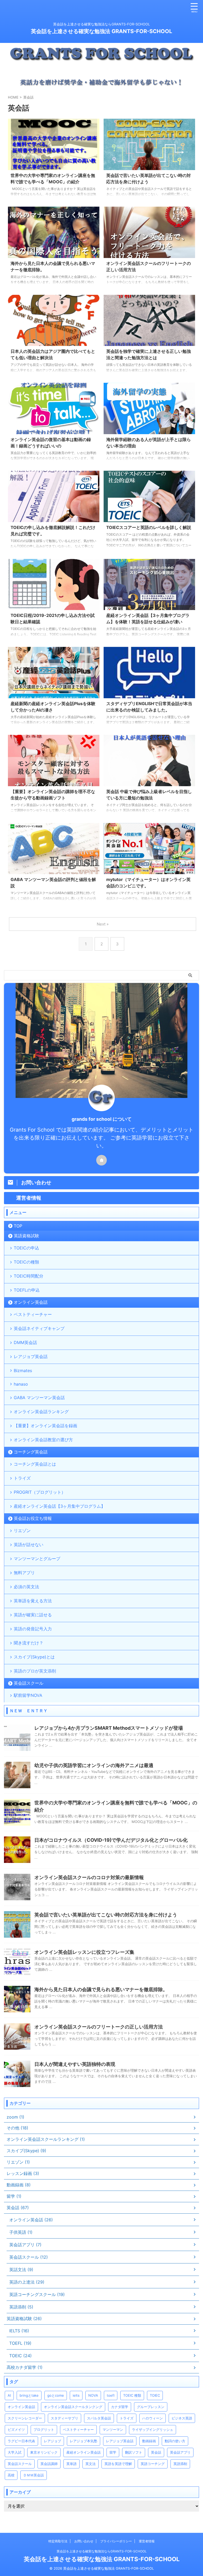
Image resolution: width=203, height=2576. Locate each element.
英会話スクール (29, 1683)
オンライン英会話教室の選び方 (43, 1440)
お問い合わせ (84, 2541)
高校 (11, 2475)
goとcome (56, 2395)
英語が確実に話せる (33, 1615)
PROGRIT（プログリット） (40, 1492)
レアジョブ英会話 (31, 1356)
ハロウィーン (153, 2418)
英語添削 (180, 2464)
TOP (18, 1226)
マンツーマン (113, 2430)
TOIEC (155, 2395)
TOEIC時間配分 (29, 1276)
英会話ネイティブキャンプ (39, 1328)
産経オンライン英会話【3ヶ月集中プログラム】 (59, 1506)
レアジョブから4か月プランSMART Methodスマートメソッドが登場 (109, 1728)
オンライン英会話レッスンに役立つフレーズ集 (84, 1952)
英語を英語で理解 (118, 2464)
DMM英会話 (25, 1342)
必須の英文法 (26, 1587)
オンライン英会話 (31, 1302)
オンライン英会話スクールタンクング (73, 2407)
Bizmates (23, 1371)
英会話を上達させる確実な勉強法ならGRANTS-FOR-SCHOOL (102, 2551)
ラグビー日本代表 (21, 2441)
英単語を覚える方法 (33, 1601)
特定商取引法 (58, 2541)
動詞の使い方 (175, 2441)
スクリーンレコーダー (25, 2418)
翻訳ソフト (134, 2452)
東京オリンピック (44, 2452)
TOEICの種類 (26, 1262)
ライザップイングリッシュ (153, 2430)
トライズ (22, 1478)
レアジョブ (52, 2441)
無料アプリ (24, 1573)
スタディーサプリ (64, 2418)
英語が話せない (29, 1545)
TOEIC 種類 (132, 2395)
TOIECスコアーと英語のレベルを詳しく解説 (149, 527)
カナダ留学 (120, 2407)
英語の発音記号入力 (33, 1629)
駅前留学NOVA (28, 1695)
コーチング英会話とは (35, 1464)
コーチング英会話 (31, 1452)
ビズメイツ (16, 2430)
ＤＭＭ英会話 (34, 2475)
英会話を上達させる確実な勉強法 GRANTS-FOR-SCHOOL (101, 31)
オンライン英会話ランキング (41, 1412)
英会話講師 (49, 2464)
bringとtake (29, 2395)
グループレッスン (151, 2407)
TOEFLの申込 (27, 1290)
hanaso (21, 1384)
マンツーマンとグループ (37, 1559)
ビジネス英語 (182, 2418)
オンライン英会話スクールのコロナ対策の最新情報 (89, 1877)
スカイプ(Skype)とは (34, 1657)
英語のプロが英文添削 (35, 1671)
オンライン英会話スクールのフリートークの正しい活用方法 (99, 2027)
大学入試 (15, 2452)
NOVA (93, 2395)
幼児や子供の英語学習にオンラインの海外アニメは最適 (94, 1765)
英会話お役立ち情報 (33, 1518)
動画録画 (149, 2441)
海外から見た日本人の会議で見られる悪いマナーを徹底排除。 (101, 1989)
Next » (103, 924)
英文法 (91, 2464)
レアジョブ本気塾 (84, 2441)
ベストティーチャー (33, 1314)
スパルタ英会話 (99, 2418)
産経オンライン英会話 (84, 2452)
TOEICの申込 (26, 1248)
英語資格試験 (26, 1236)
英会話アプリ (180, 2452)
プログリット (44, 2430)
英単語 (71, 2464)
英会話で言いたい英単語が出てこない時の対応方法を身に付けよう (106, 1915)
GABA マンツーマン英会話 (39, 1398)
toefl (111, 2395)
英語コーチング (153, 2464)
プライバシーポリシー (116, 2541)
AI (9, 2395)
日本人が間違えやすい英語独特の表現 (75, 2064)
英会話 (156, 2452)
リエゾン (22, 1531)
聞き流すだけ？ (29, 1643)
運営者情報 (147, 2541)
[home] (101, 1160)
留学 (113, 2452)
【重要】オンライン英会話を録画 (45, 1426)
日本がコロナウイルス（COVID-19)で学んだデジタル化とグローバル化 (111, 1840)
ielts (76, 2395)
